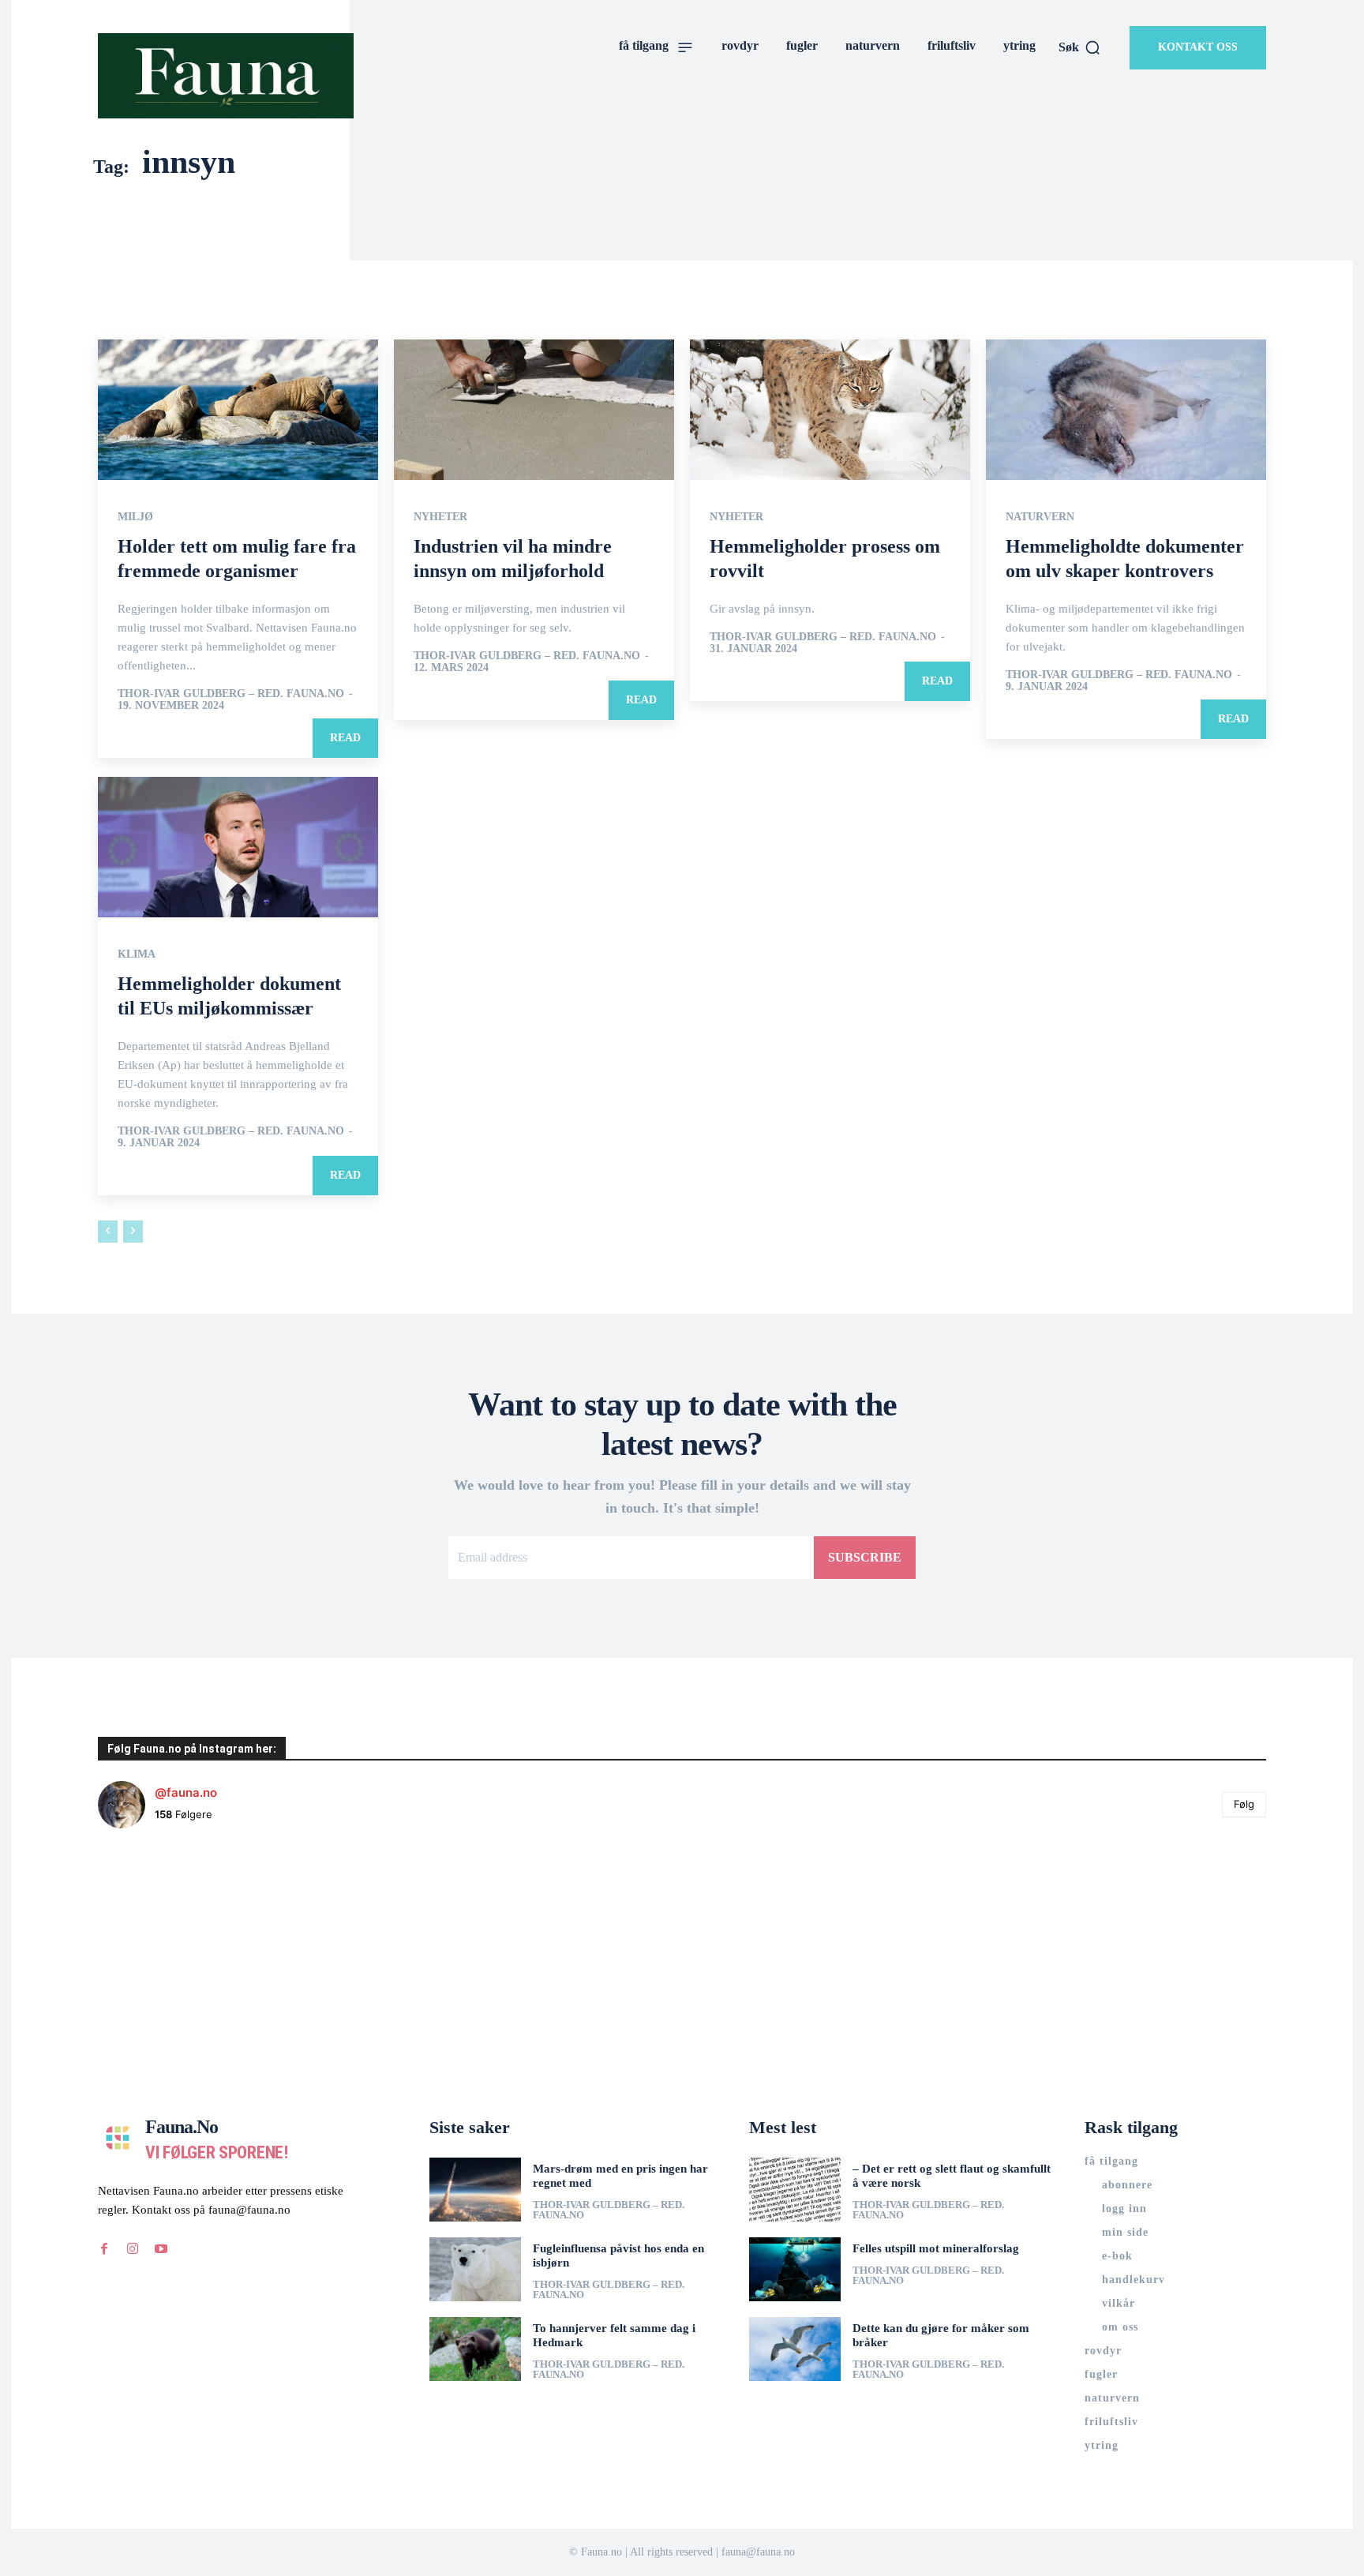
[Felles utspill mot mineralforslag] (795, 2269)
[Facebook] (104, 2249)
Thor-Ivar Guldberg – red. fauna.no (231, 694)
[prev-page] (108, 1232)
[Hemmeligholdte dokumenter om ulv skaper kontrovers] (1126, 410)
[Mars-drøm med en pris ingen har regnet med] (475, 2190)
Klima (137, 954)
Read (345, 738)
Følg (1244, 1804)
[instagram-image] (195, 1939)
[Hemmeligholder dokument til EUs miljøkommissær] (238, 847)
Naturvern (1040, 517)
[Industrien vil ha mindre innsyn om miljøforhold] (534, 410)
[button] (1080, 47)
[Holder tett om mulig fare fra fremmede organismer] (238, 410)
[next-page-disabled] (133, 1232)
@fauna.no (186, 1792)
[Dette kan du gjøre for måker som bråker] (795, 2349)
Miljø (135, 517)
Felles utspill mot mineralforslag (936, 2248)
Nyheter (440, 517)
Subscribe (865, 1557)
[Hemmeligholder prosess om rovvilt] (830, 410)
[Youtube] (161, 2249)
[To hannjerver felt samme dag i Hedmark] (475, 2349)
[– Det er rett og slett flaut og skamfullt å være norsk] (795, 2190)
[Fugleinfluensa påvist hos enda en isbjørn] (475, 2269)
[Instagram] (133, 2249)
